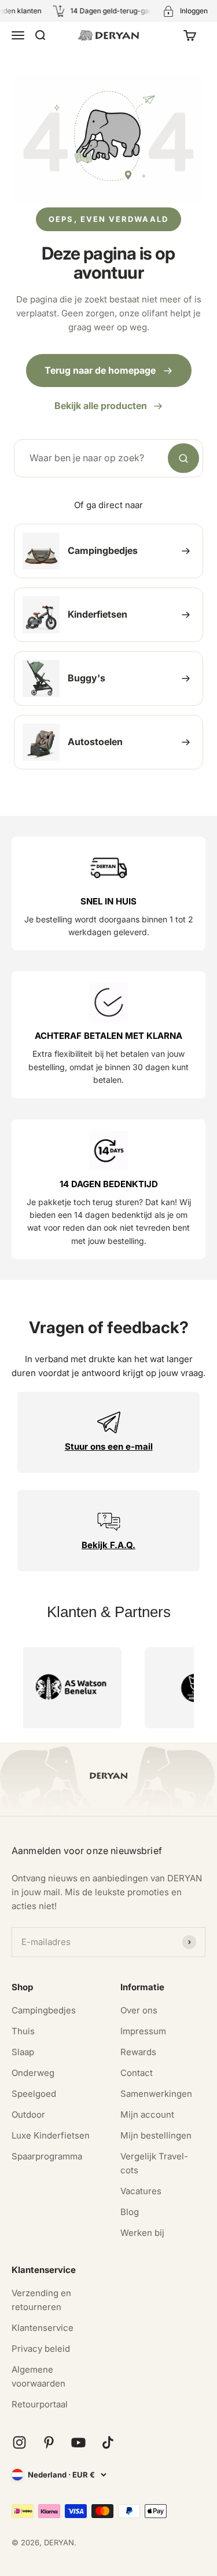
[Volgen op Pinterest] (49, 2442)
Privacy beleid (41, 2349)
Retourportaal (40, 2404)
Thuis (23, 2031)
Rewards (138, 2052)
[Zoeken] (183, 458)
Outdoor (28, 2115)
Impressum (143, 2031)
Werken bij (142, 2233)
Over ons (139, 2010)
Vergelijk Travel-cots (154, 2163)
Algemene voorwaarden (38, 2376)
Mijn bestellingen (156, 2135)
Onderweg (33, 2073)
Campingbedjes (44, 2010)
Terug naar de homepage (100, 370)
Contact (137, 2073)
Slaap (23, 2052)
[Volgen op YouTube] (78, 2442)
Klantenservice (43, 2328)
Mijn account (147, 2115)
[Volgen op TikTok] (108, 2442)
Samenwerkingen (156, 2094)
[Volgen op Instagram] (19, 2442)
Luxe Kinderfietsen (51, 2135)
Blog (130, 2212)
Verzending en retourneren (41, 2300)
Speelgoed (34, 2094)
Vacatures (141, 2191)
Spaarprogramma (47, 2156)
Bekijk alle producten (101, 406)
